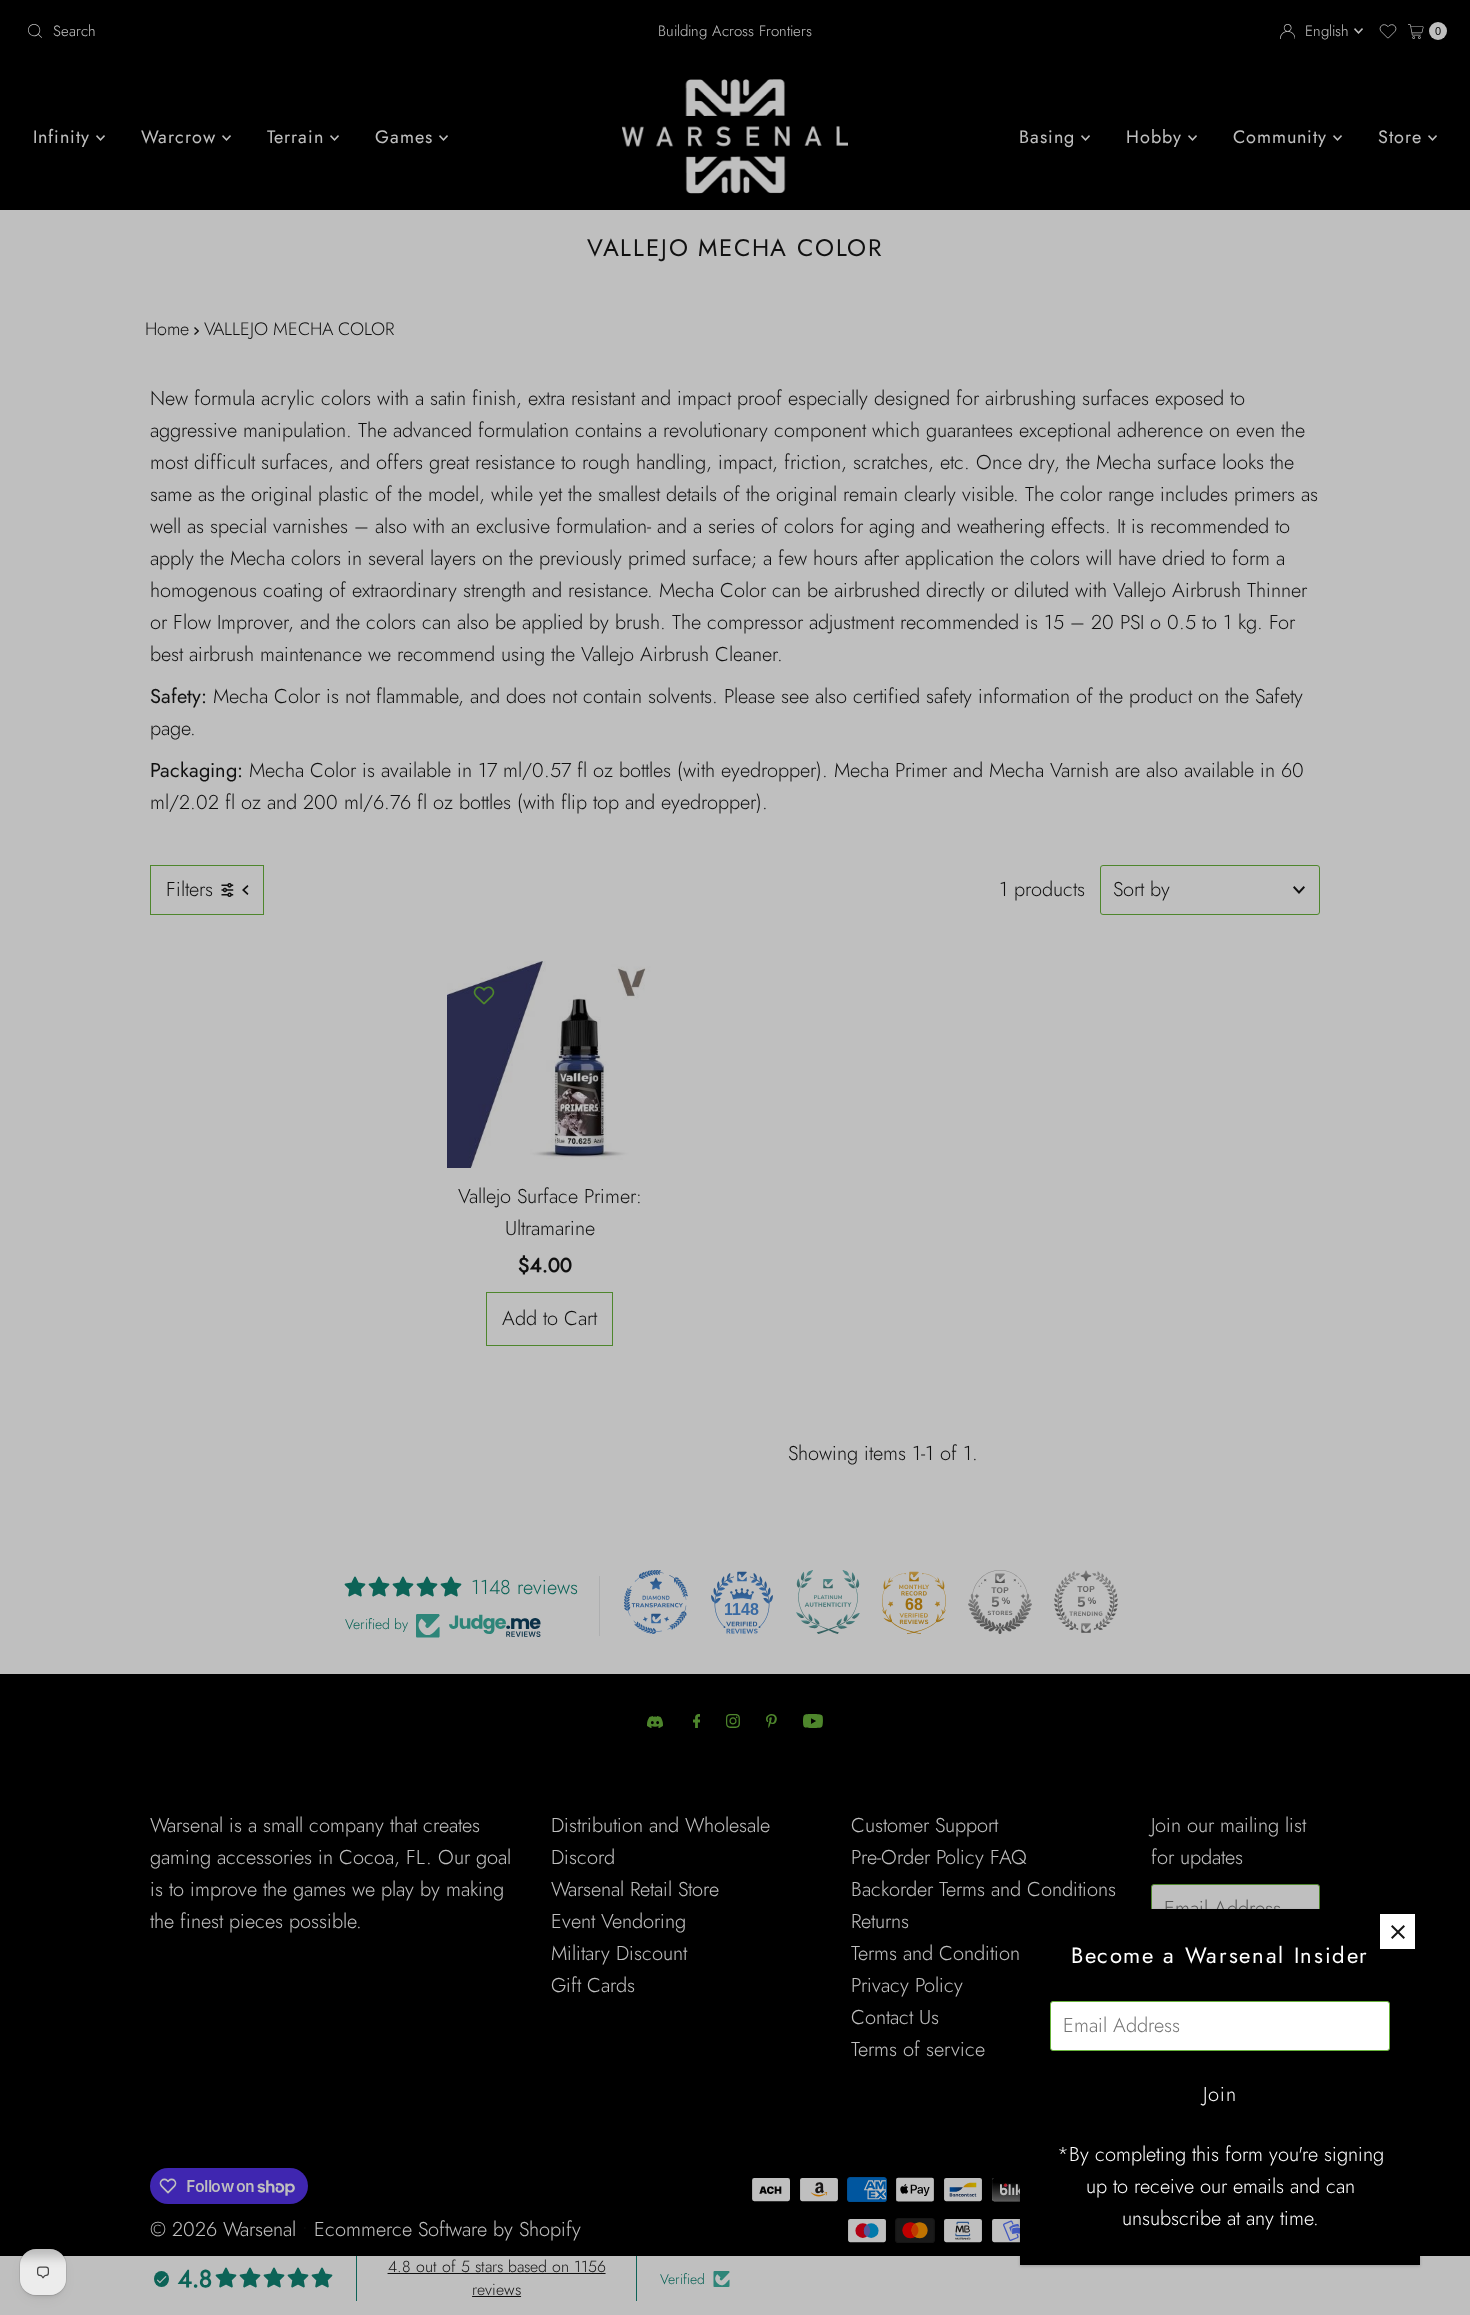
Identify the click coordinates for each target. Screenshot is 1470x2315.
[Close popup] (1397, 1931)
